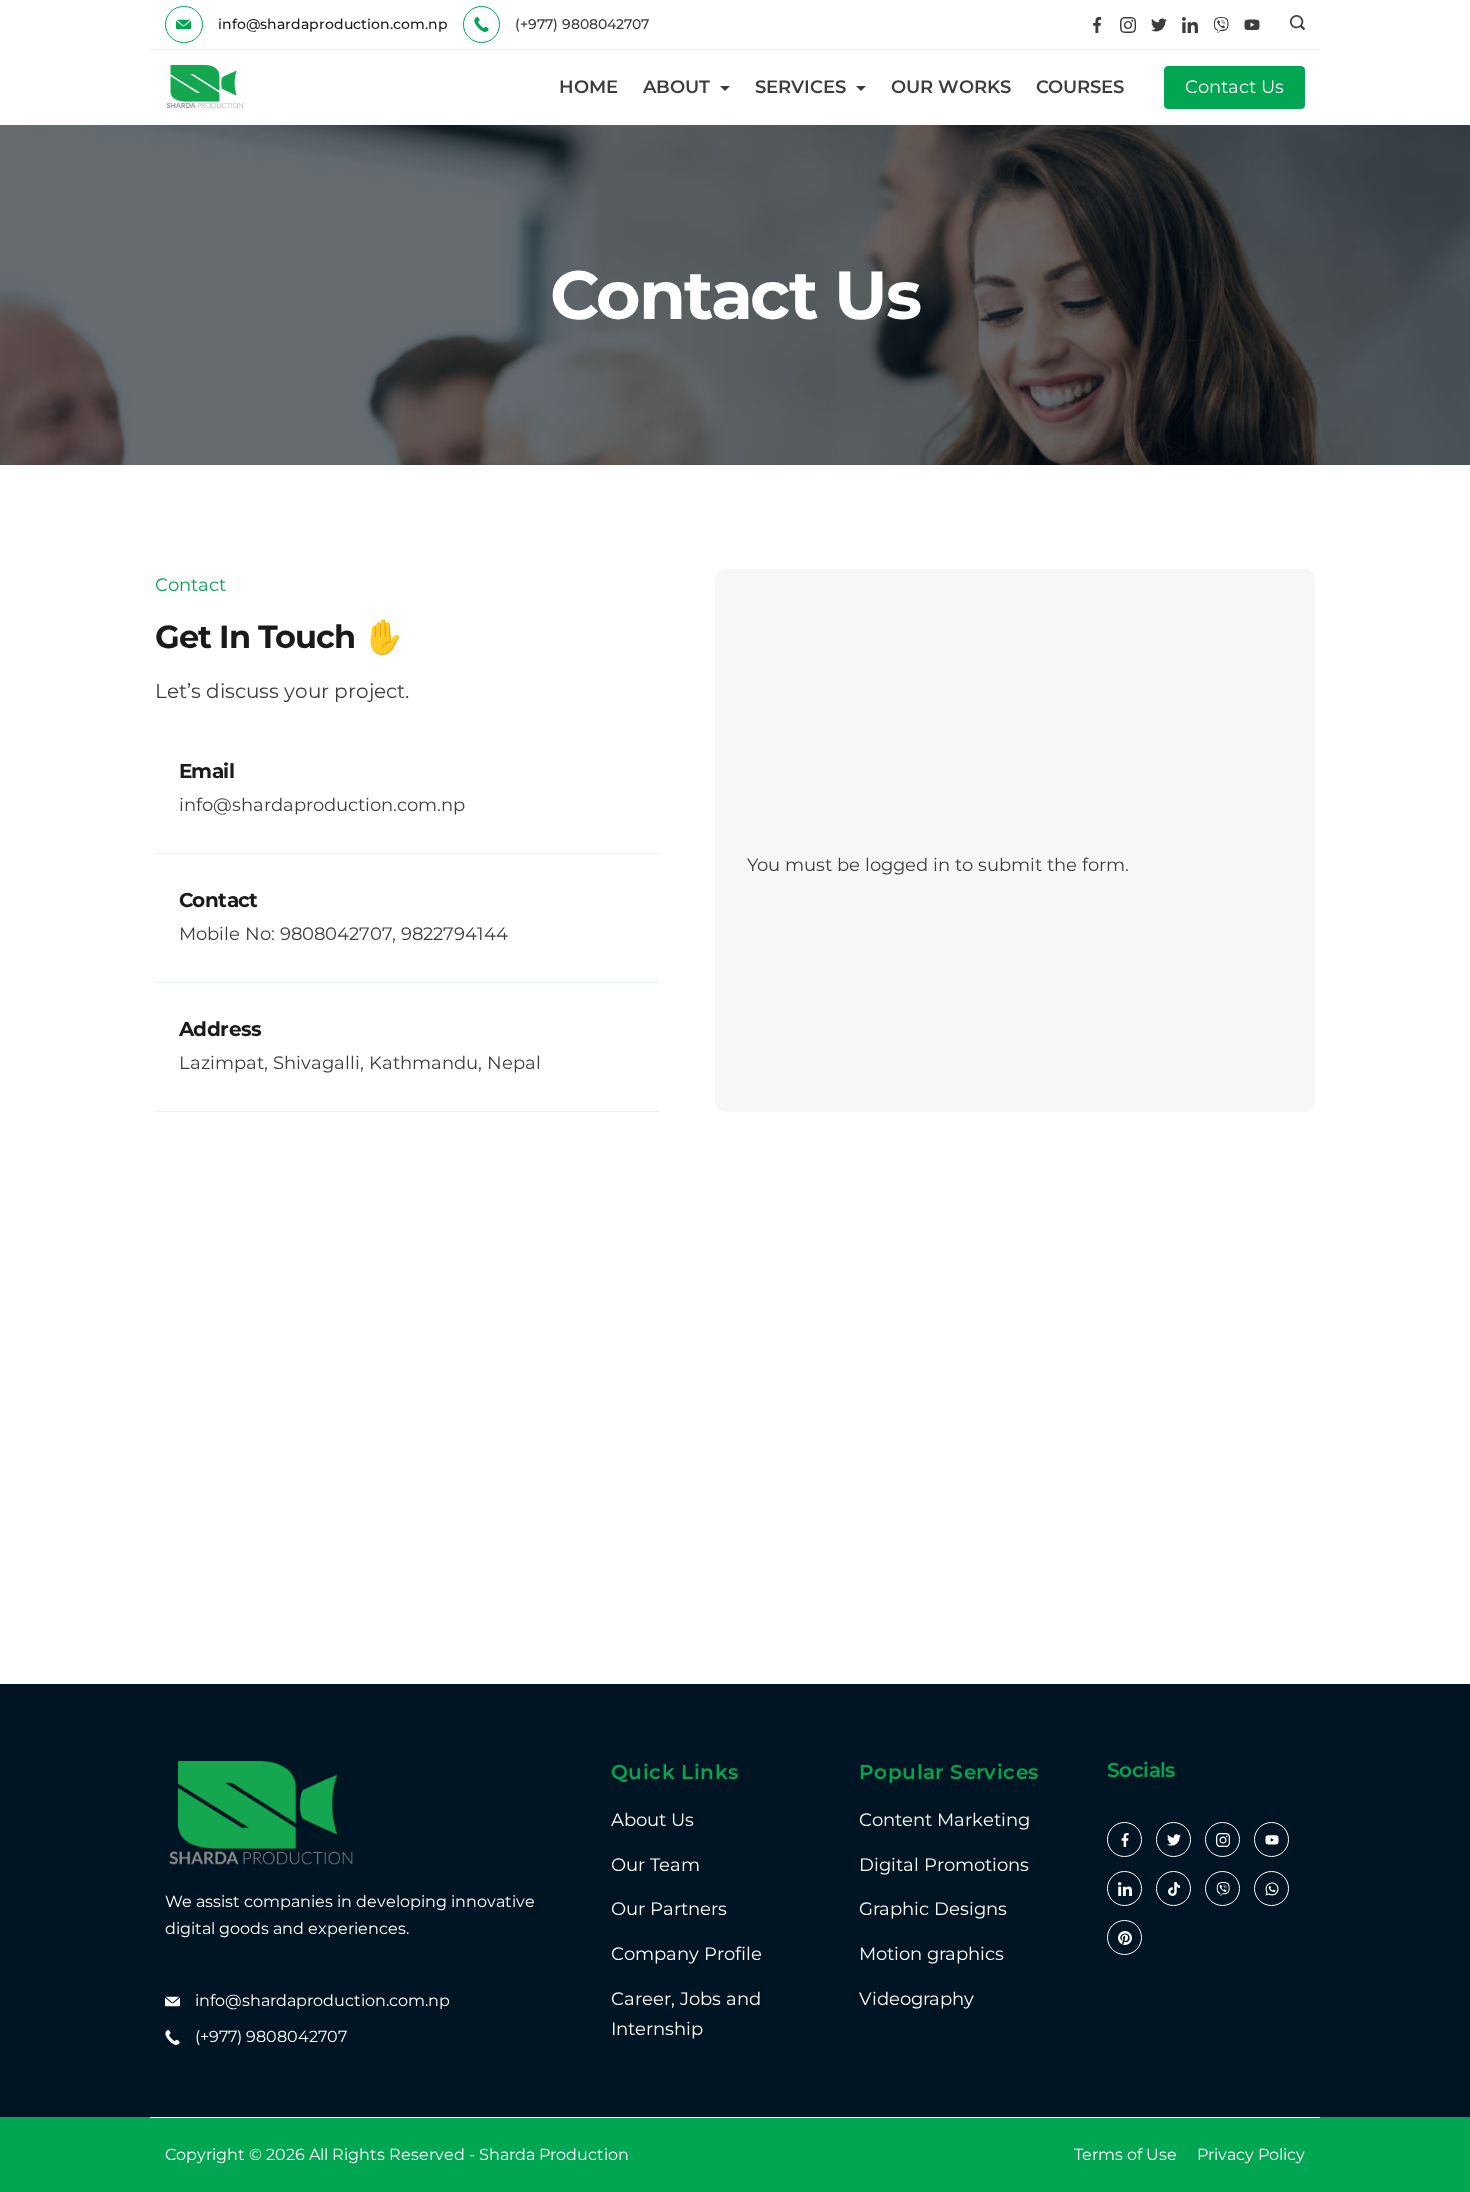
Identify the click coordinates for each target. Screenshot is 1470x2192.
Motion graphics (931, 1954)
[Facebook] (1097, 25)
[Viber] (1221, 25)
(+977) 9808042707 (271, 2036)
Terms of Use (1125, 2154)
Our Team (655, 1865)
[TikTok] (1173, 1888)
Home (588, 87)
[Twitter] (1159, 25)
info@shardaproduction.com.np (333, 24)
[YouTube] (1252, 25)
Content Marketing (944, 1820)
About (676, 87)
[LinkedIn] (1190, 25)
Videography (916, 1999)
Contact (218, 900)
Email (206, 771)
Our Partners (669, 1909)
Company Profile (686, 1954)
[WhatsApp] (1271, 1888)
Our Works (951, 87)
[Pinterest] (1124, 1937)
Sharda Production (554, 2154)
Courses (1080, 87)
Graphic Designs (933, 1909)
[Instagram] (1128, 25)
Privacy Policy (1251, 2154)
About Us (652, 1820)
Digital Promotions (944, 1865)
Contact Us (1234, 87)
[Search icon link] (1292, 25)
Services (800, 87)
